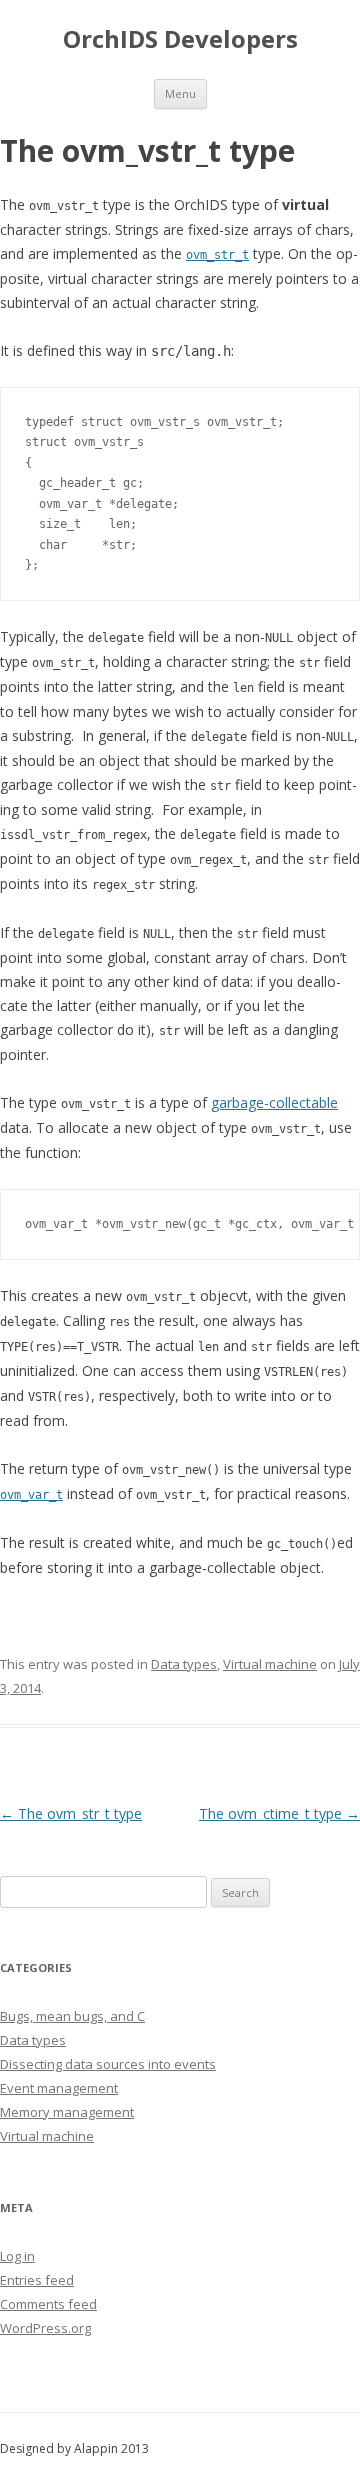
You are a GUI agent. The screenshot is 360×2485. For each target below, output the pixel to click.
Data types (184, 1664)
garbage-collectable (274, 1102)
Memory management (67, 2112)
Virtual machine (270, 1664)
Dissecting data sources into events (108, 2064)
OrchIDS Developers (180, 39)
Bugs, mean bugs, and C (72, 2016)
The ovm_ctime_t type (279, 1813)
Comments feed (48, 2304)
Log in (17, 2256)
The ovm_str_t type (71, 1813)
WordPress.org (45, 2328)
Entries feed (37, 2280)
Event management (59, 2088)
